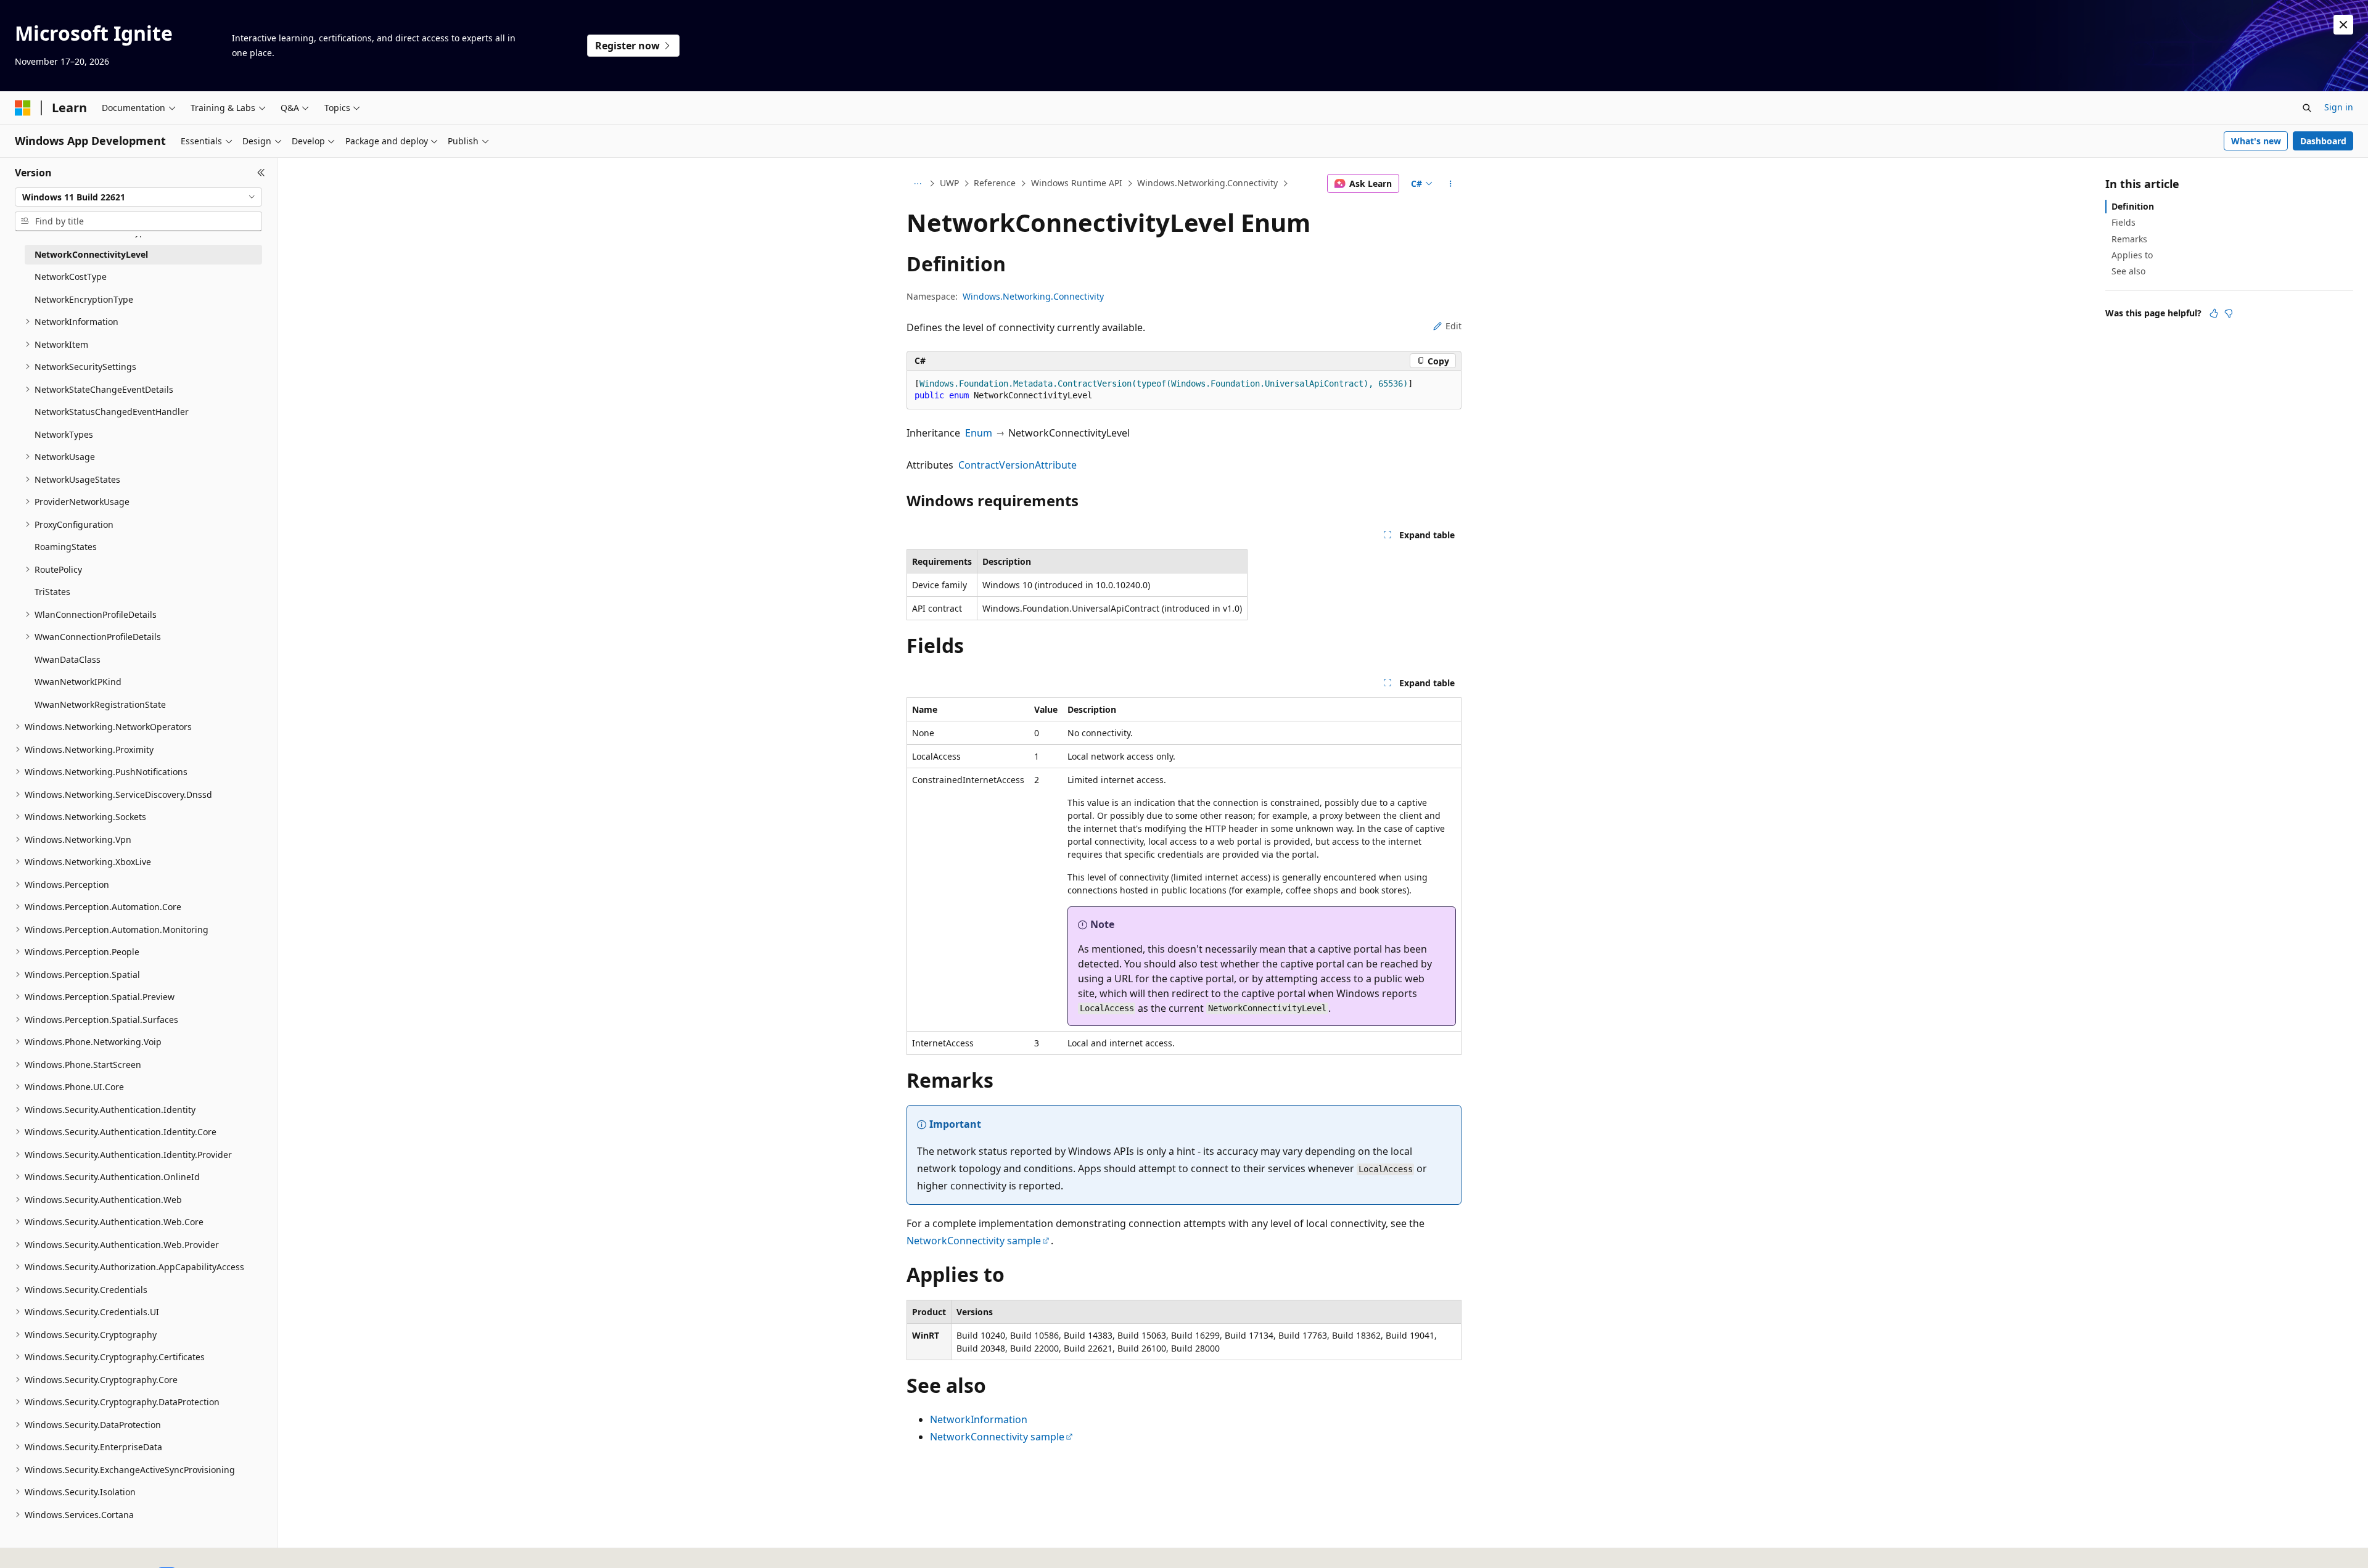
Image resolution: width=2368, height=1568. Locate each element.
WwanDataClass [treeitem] (68, 659)
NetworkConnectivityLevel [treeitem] (91, 254)
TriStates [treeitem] (52, 592)
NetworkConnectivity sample (974, 1241)
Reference (995, 183)
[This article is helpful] (2214, 313)
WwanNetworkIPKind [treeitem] (78, 682)
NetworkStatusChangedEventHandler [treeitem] (112, 412)
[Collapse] (261, 173)
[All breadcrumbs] (917, 184)
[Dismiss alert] (2343, 25)
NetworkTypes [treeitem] (64, 434)
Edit (1453, 326)
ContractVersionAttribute (1017, 465)
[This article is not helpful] (2229, 313)
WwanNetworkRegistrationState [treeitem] (100, 704)
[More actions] (1451, 184)
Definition (2133, 206)
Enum (979, 433)
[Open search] (2307, 108)
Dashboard (2323, 141)
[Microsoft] (23, 108)
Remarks (2129, 239)
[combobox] (138, 197)
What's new (2256, 141)
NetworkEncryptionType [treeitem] (84, 299)
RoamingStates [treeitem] (66, 547)
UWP (949, 183)
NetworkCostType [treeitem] (71, 277)
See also (2128, 271)
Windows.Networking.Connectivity (1207, 183)
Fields (2123, 222)
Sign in (2339, 107)
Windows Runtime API (1077, 183)
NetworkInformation (979, 1419)
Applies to (2132, 255)
